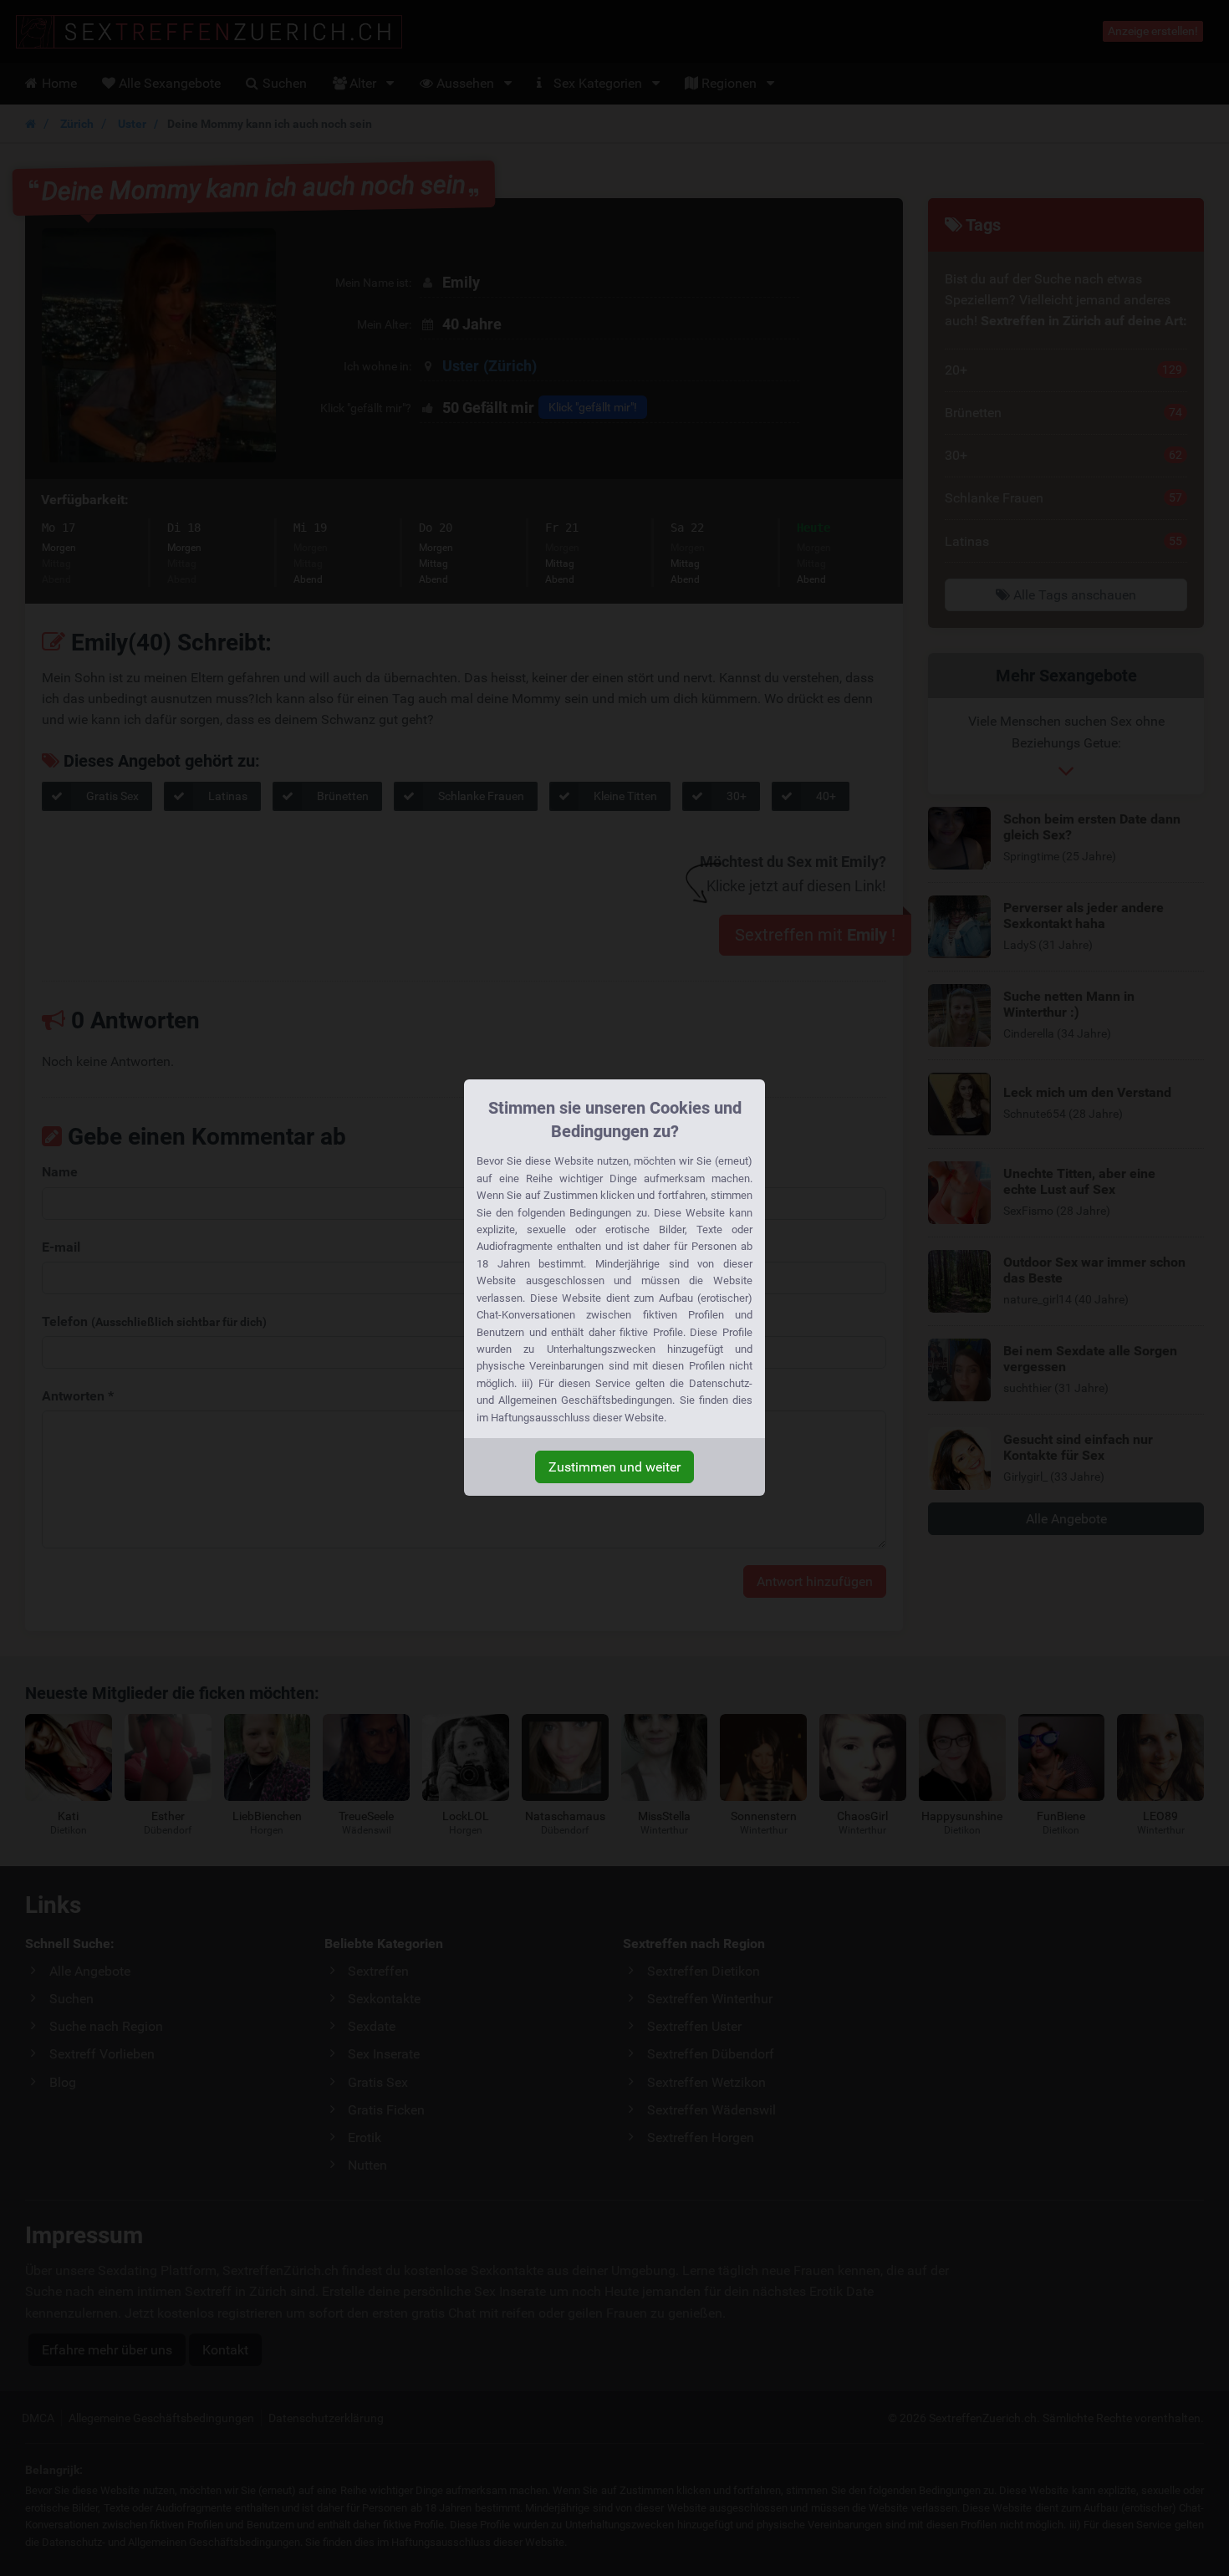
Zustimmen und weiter (614, 1467)
